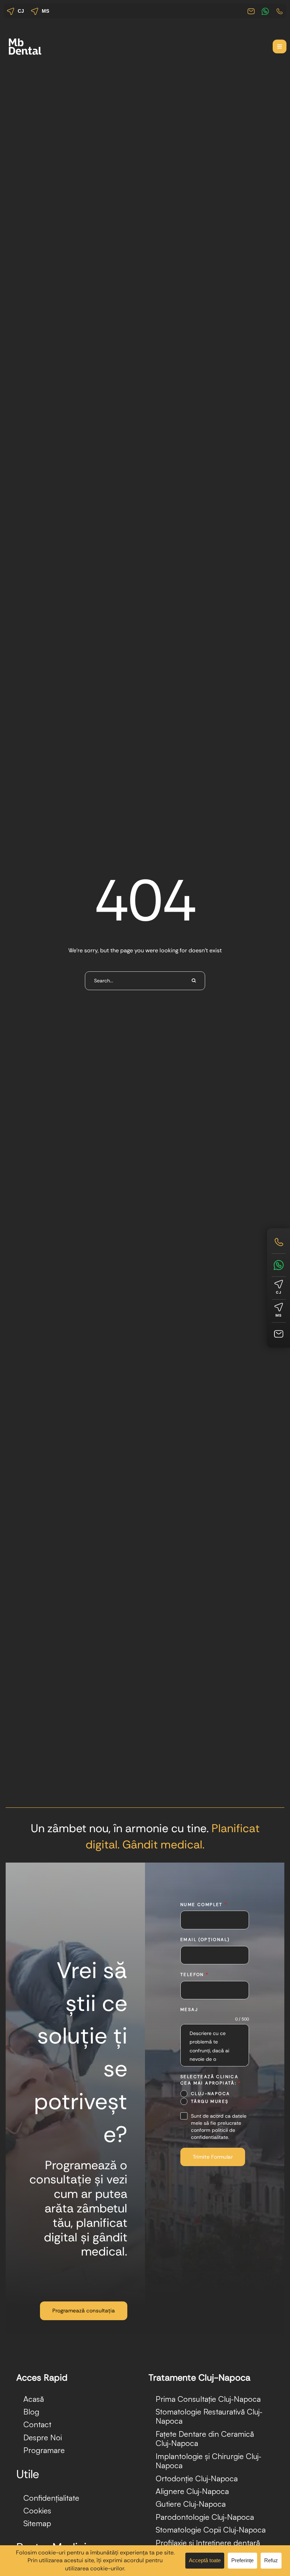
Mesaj (189, 2010)
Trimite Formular (213, 2157)
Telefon (195, 1975)
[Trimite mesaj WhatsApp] (279, 1265)
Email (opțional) (205, 1940)
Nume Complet (204, 1905)
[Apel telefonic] (279, 1242)
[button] (280, 46)
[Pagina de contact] (279, 1334)
